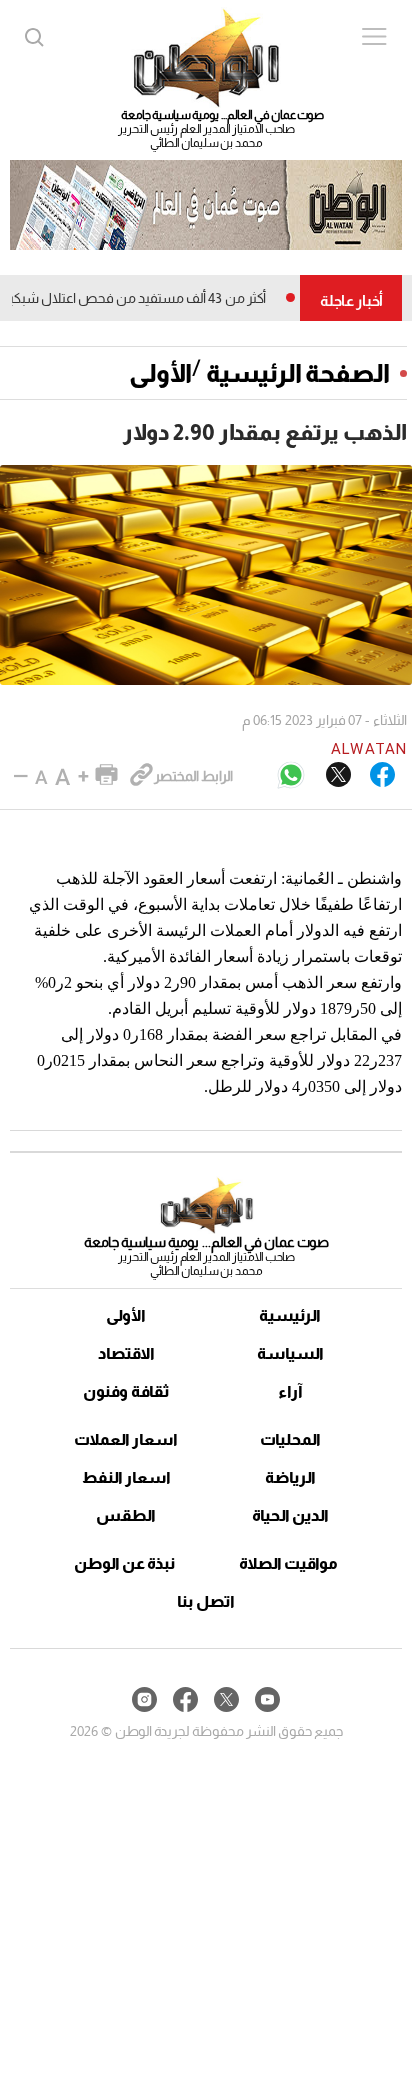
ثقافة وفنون (126, 1391)
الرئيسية (290, 1315)
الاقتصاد (126, 1353)
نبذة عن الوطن (124, 1563)
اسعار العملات (126, 1439)
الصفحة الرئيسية (298, 373)
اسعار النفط (126, 1477)
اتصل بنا (206, 1601)
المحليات (290, 1439)
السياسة (290, 1353)
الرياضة (290, 1477)
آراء (290, 1391)
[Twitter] (338, 776)
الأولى (160, 373)
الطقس (126, 1515)
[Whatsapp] (291, 776)
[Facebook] (382, 776)
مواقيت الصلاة (288, 1563)
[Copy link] (141, 776)
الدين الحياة (290, 1515)
